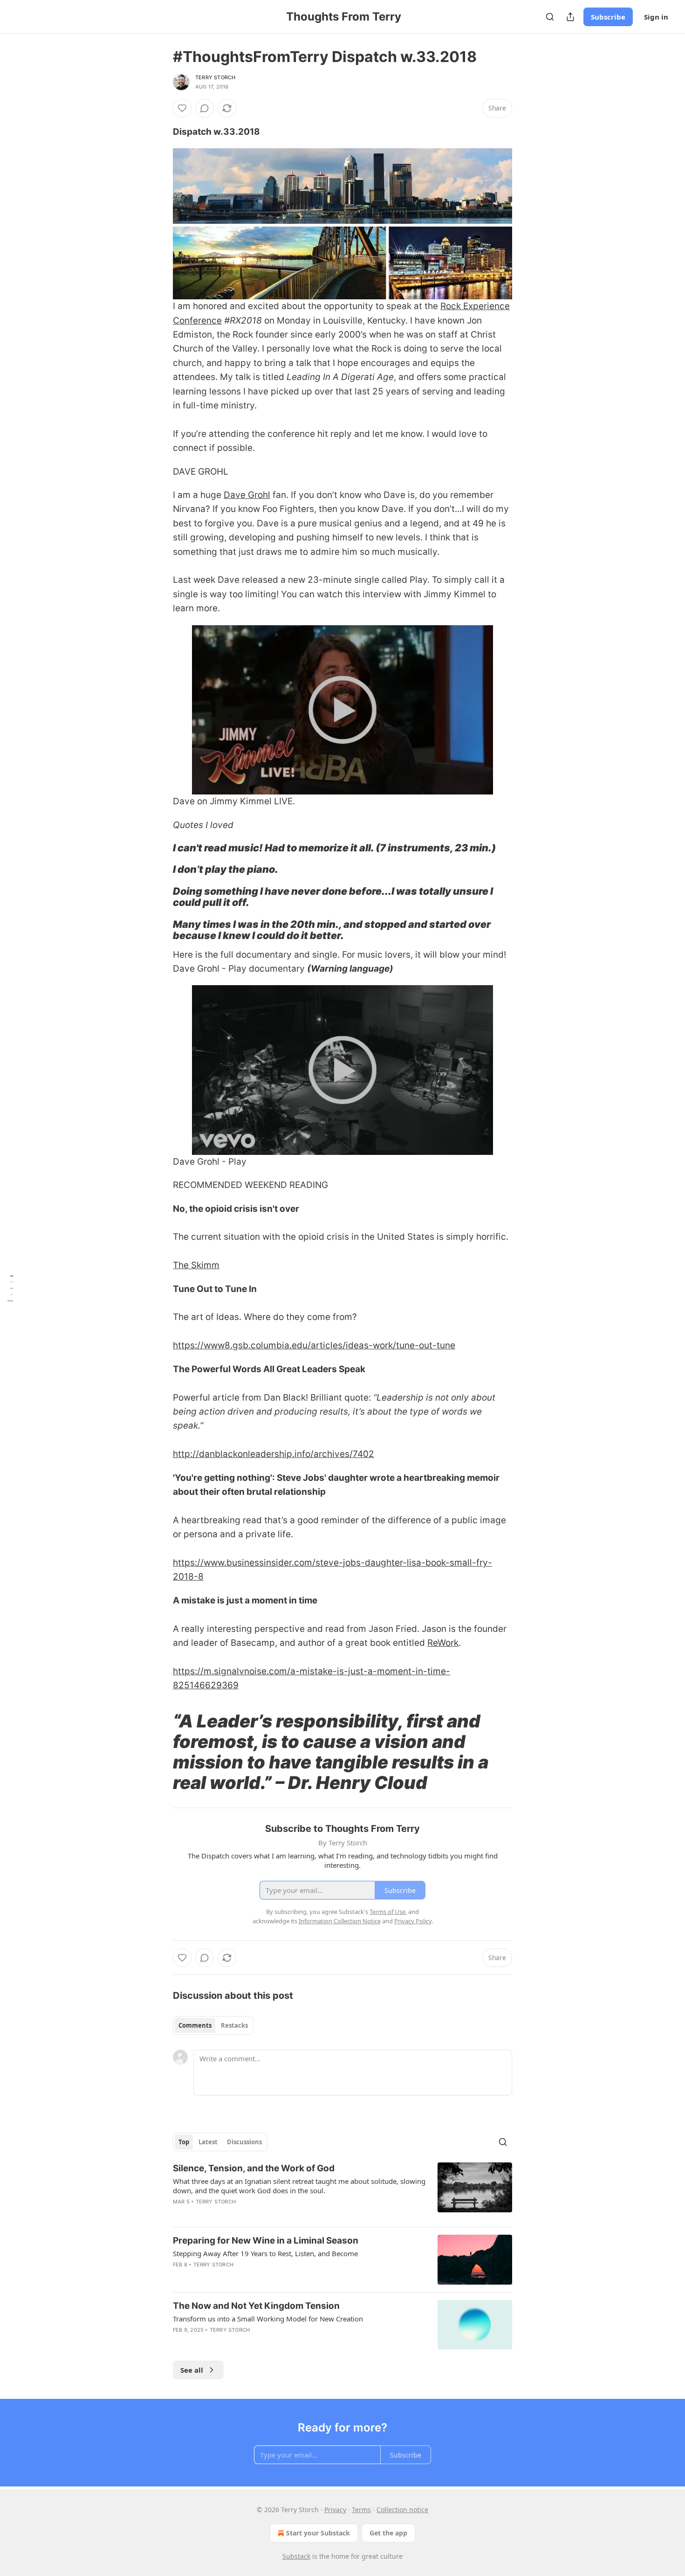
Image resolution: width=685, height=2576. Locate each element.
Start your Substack (318, 2533)
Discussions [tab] (244, 2142)
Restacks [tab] (234, 2025)
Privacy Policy (413, 1921)
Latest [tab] (208, 2142)
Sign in (656, 17)
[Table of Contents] (10, 1288)
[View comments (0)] (205, 108)
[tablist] (213, 2025)
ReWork (443, 1643)
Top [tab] (184, 2142)
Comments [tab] (195, 2025)
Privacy (335, 2510)
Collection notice (402, 2510)
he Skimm (199, 1265)
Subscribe (608, 17)
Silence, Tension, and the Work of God (254, 2168)
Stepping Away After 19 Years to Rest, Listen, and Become (265, 2253)
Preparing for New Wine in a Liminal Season (266, 2241)
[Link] (160, 848)
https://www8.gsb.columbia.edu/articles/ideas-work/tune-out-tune (314, 1345)
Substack (296, 2556)
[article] (342, 2191)
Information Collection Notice (340, 1921)
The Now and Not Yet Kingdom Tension (256, 2306)
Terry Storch (215, 77)
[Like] (182, 108)
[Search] (550, 17)
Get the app (388, 2533)
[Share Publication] (570, 17)
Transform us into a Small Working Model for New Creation (268, 2319)
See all (192, 2370)
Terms (361, 2510)
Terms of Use (387, 1912)
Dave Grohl (247, 495)
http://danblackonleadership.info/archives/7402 (274, 1454)
